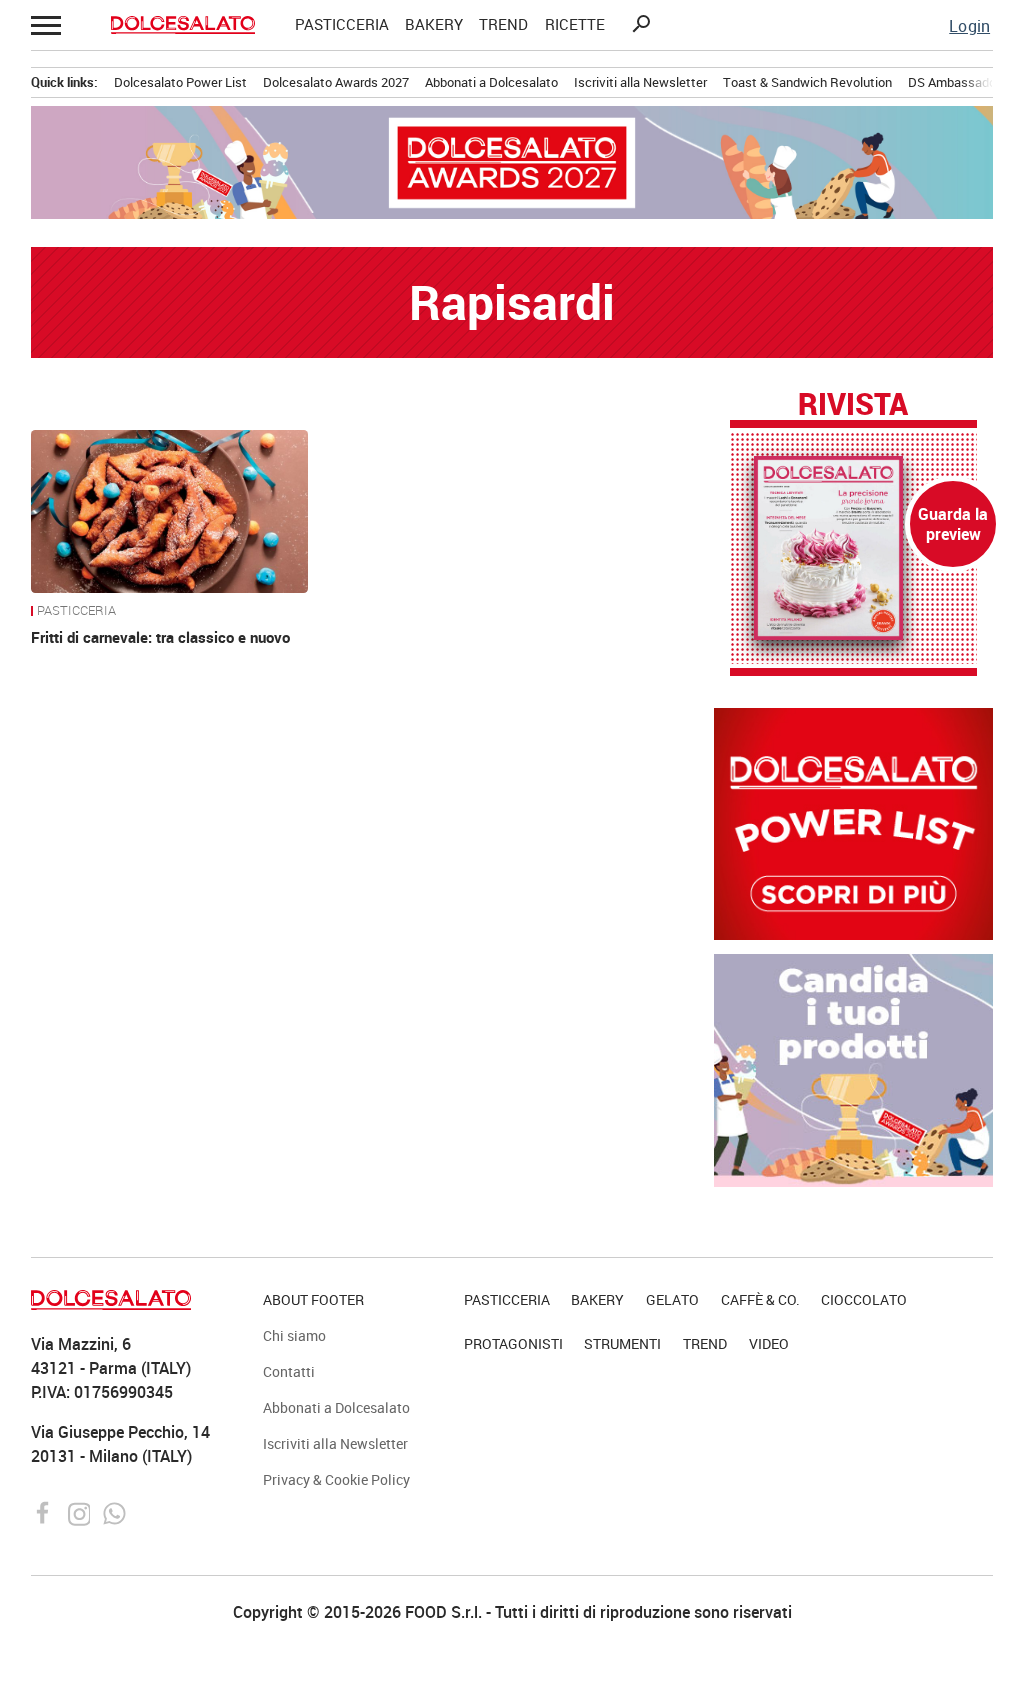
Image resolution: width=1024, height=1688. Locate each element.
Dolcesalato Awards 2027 (336, 82)
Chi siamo (294, 1335)
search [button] (641, 24)
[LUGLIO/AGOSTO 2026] (853, 548)
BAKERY (434, 24)
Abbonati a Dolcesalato (491, 82)
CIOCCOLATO (864, 1299)
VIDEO (769, 1343)
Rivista (853, 405)
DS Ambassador (954, 82)
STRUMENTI (622, 1343)
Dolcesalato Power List (180, 82)
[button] (47, 25)
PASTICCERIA (342, 24)
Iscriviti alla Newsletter (640, 82)
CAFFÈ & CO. (760, 1299)
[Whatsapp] (114, 1512)
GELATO (672, 1299)
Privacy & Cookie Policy (336, 1479)
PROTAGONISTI (513, 1343)
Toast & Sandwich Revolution (807, 82)
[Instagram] (81, 1512)
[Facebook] (45, 1512)
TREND (503, 24)
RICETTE (575, 24)
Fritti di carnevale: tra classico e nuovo (160, 637)
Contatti (289, 1371)
